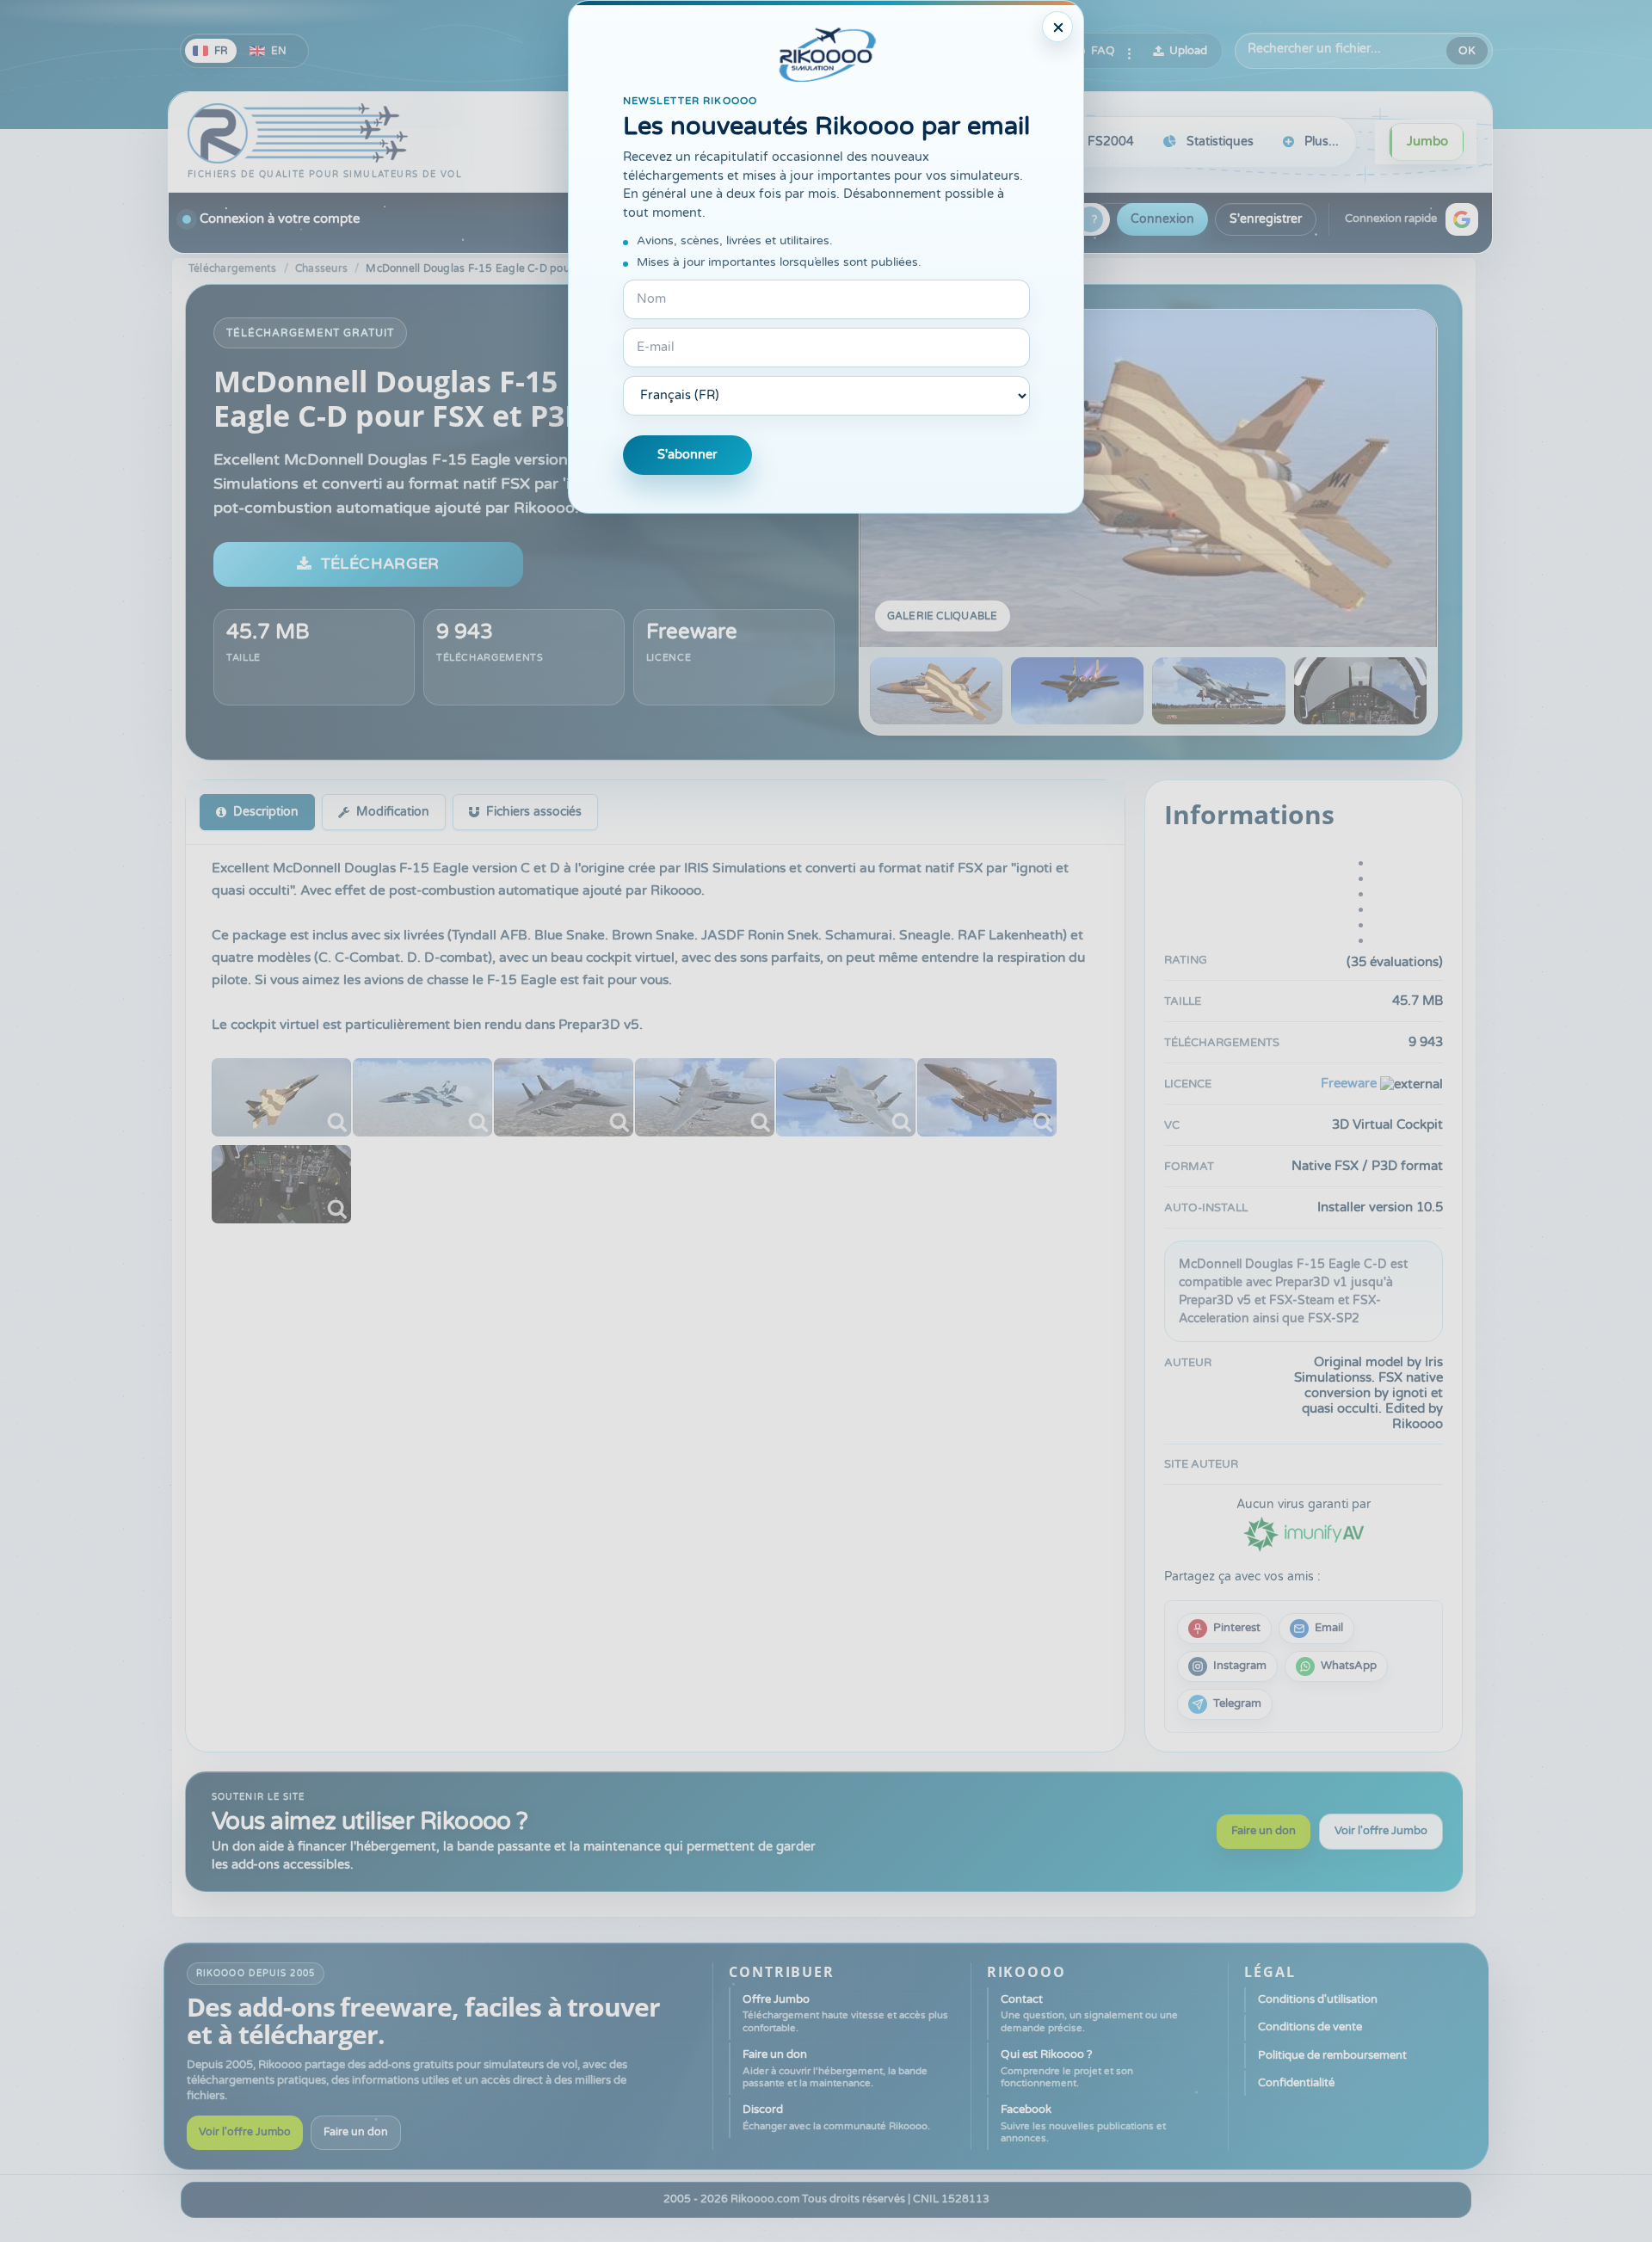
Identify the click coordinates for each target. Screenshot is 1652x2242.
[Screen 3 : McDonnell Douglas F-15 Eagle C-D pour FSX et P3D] (1218, 691)
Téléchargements (233, 268)
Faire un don (1264, 1831)
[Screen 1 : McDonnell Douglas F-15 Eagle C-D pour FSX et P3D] (1148, 478)
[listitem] (1224, 1629)
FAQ (1103, 51)
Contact (1089, 2013)
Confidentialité (1296, 2083)
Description (266, 812)
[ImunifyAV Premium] (1304, 1533)
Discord (836, 2117)
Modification (393, 812)
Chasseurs (321, 268)
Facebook (1083, 2123)
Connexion (1162, 219)
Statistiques (1220, 142)
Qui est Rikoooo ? (1067, 2068)
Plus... (1322, 142)
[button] (1462, 219)
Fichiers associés (534, 812)
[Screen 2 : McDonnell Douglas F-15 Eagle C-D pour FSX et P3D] (1077, 691)
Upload (1188, 51)
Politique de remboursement (1332, 2055)
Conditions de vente (1310, 2027)
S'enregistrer (1266, 219)
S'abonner (687, 455)
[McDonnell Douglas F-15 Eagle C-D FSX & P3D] (281, 1097)
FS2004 (1111, 142)
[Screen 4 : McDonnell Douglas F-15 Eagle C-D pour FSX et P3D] (1360, 691)
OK (1467, 51)
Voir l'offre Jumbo (1381, 1831)
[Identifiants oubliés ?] (1090, 219)
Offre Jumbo (845, 2013)
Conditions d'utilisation (1318, 1999)
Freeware (692, 632)
